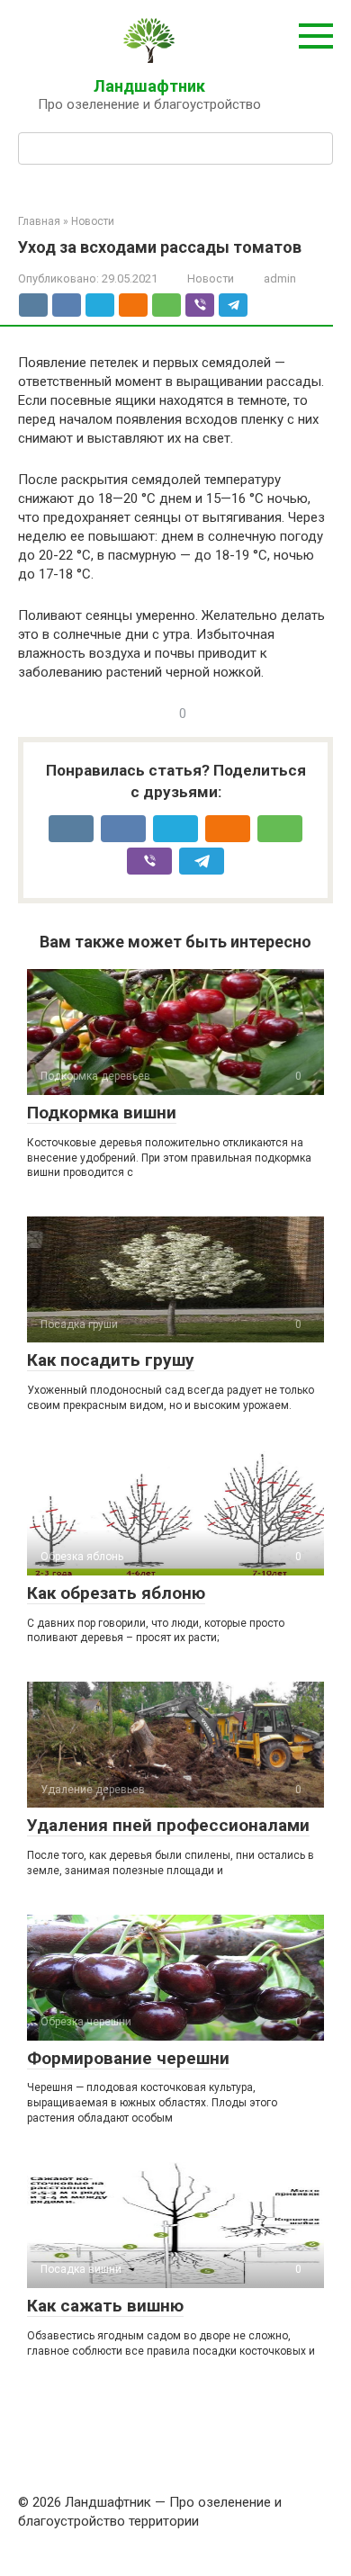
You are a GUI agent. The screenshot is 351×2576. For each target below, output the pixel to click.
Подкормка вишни (102, 1113)
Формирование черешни (128, 2058)
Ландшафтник (149, 86)
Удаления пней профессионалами (168, 1825)
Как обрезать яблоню (116, 1593)
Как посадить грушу (111, 1360)
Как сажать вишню (105, 2306)
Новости (211, 278)
